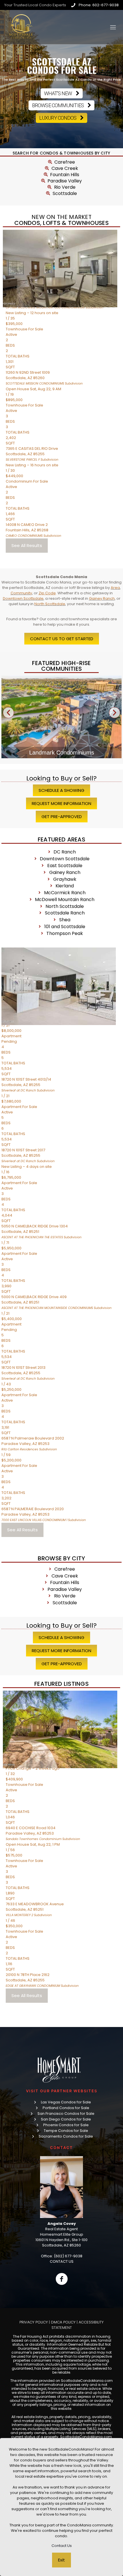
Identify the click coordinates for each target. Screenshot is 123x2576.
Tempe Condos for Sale (66, 2131)
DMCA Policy (63, 2322)
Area (115, 588)
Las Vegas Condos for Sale (66, 2102)
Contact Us (62, 2546)
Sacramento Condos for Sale (66, 2136)
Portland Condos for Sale (66, 2108)
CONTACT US (62, 2261)
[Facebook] (61, 2279)
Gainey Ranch (102, 598)
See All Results (27, 545)
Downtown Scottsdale (23, 598)
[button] (8, 712)
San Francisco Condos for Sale (66, 2114)
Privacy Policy (34, 2322)
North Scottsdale (50, 604)
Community (21, 593)
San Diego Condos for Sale (66, 2119)
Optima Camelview (62, 753)
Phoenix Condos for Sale (66, 2125)
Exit (61, 2560)
